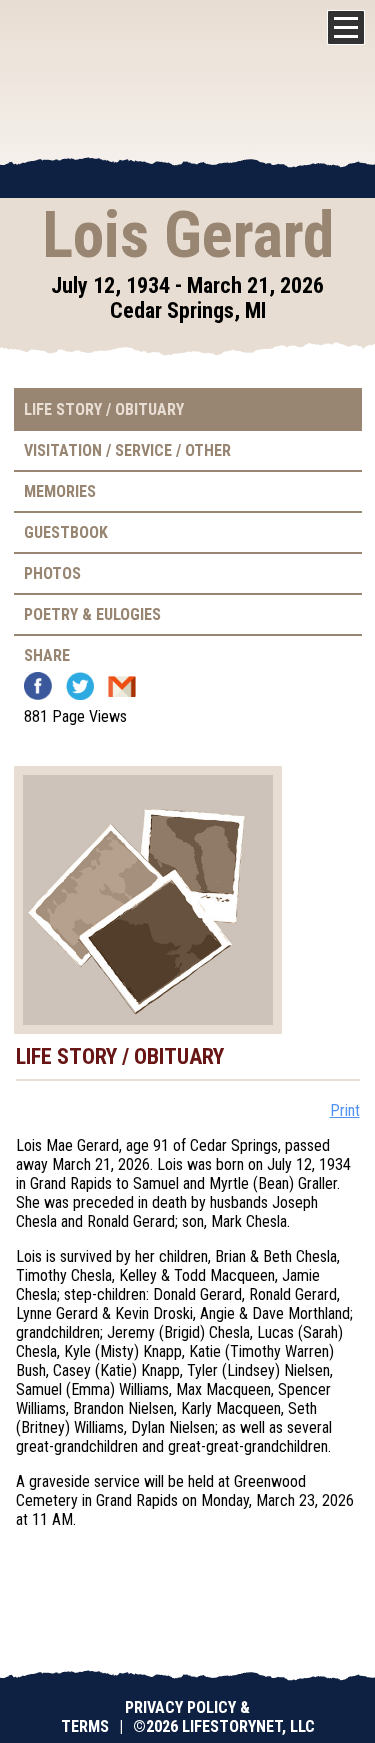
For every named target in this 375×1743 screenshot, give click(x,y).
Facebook (38, 686)
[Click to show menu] (346, 27)
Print (345, 1110)
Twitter (80, 686)
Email (122, 686)
